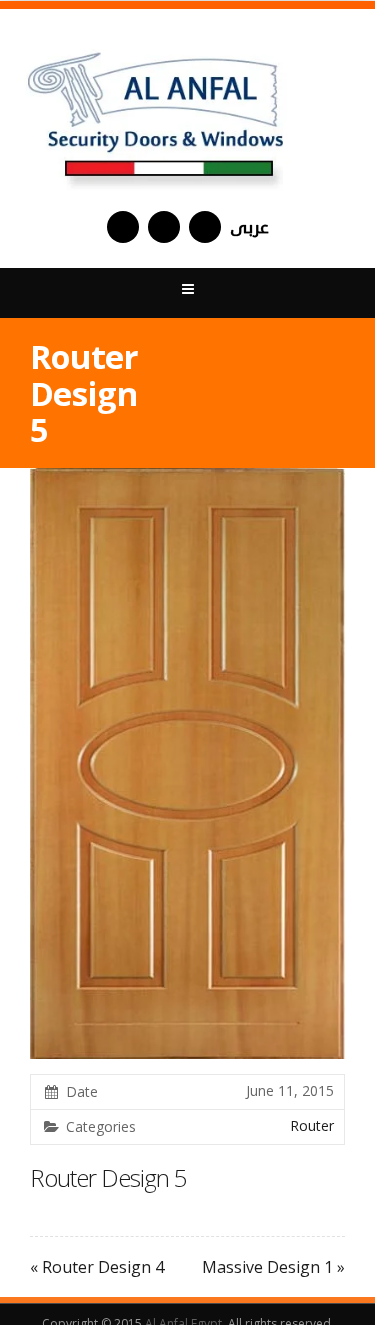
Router (312, 1125)
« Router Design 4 (97, 1267)
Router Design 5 (108, 1177)
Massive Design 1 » (273, 1267)
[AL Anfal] (158, 110)
